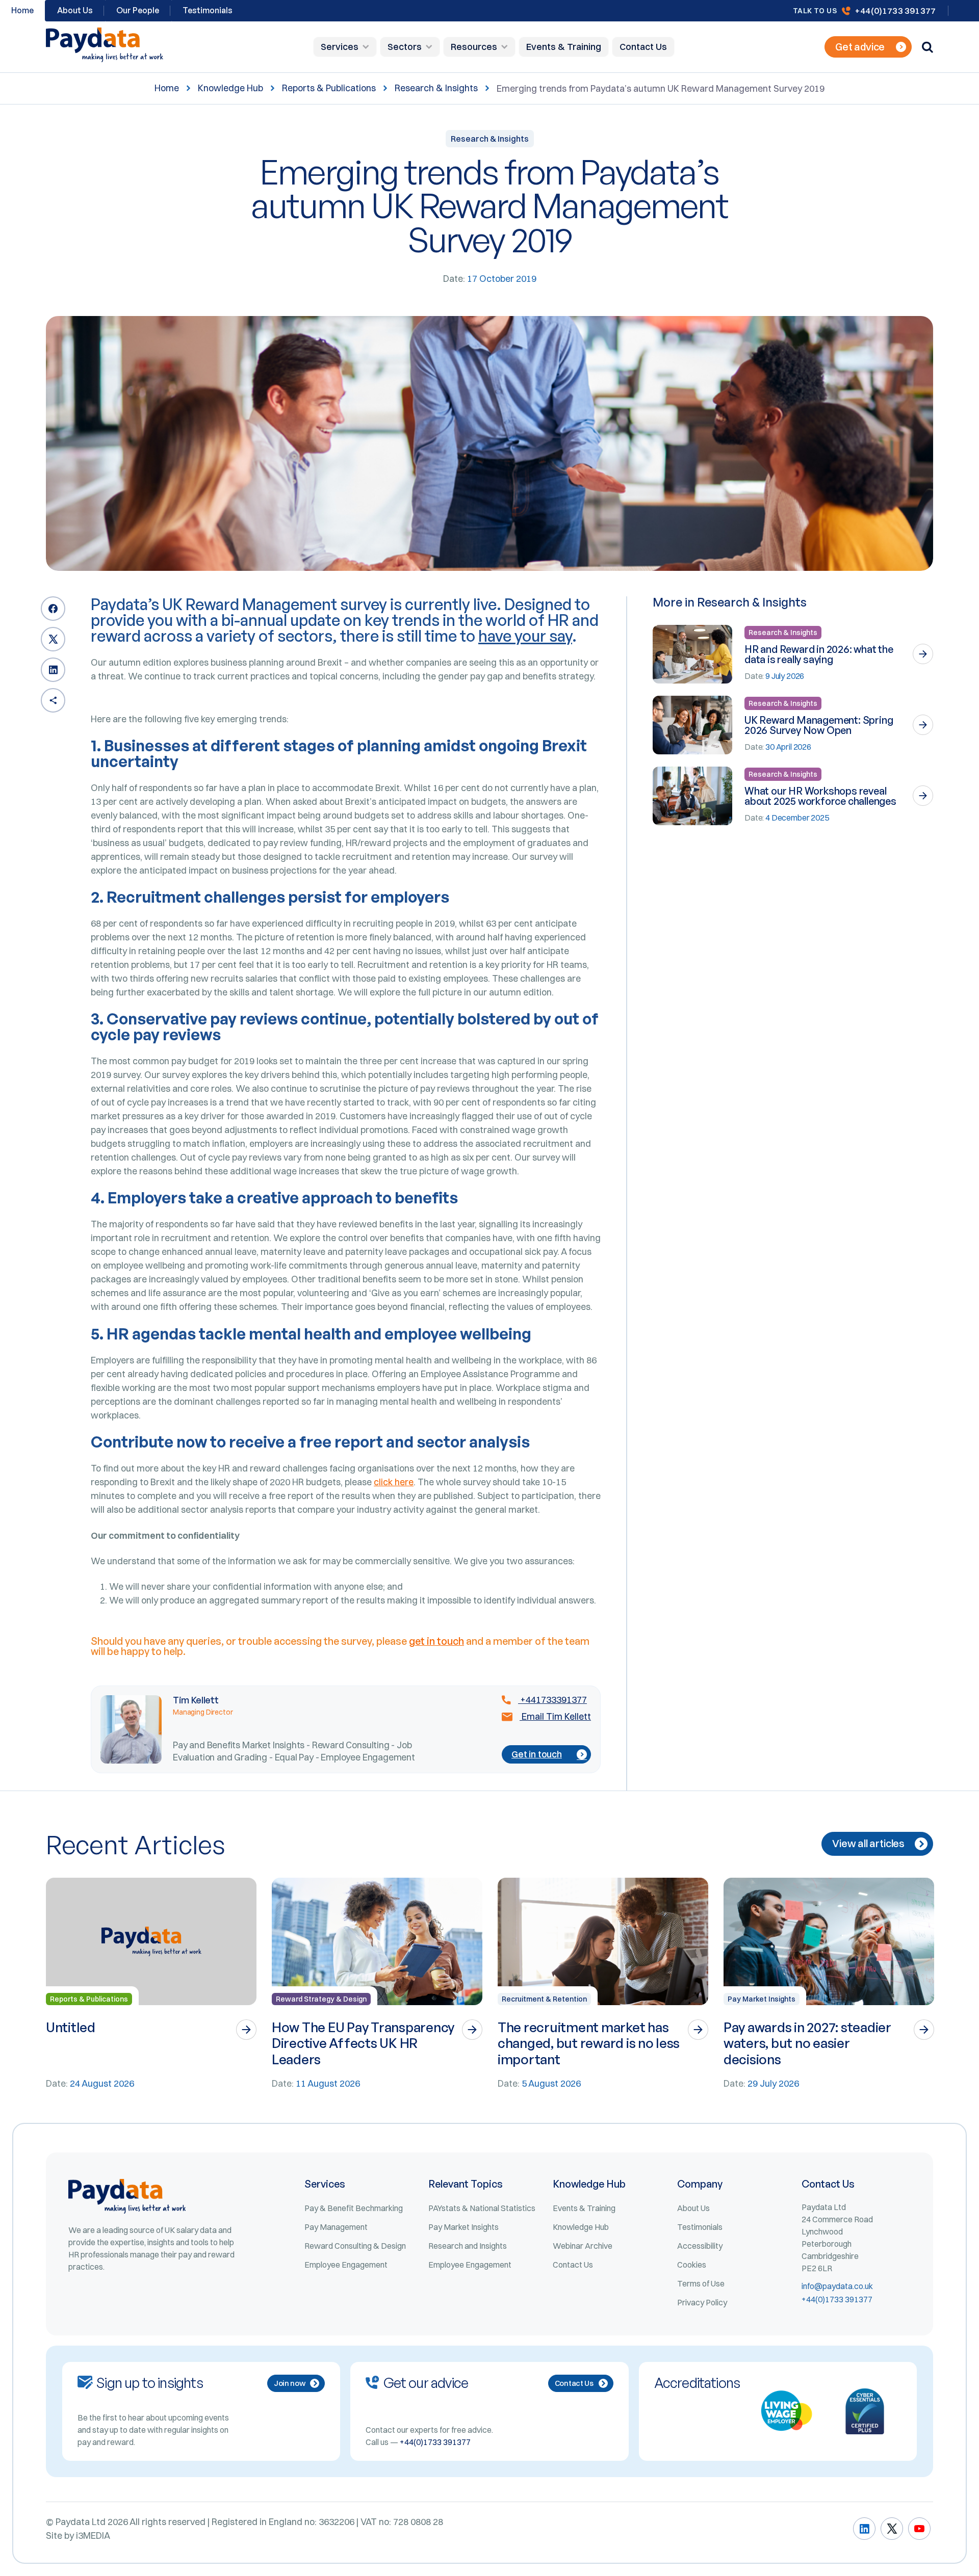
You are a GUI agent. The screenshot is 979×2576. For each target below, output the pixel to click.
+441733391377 (552, 1700)
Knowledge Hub (230, 88)
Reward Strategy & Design (321, 1999)
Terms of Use (701, 2283)
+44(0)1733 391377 (895, 10)
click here (394, 1482)
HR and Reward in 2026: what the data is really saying (819, 654)
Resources (474, 47)
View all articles (868, 1843)
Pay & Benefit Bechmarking (354, 2208)
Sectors (405, 47)
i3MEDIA (93, 2535)
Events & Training (564, 47)
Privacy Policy (702, 2302)
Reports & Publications (329, 88)
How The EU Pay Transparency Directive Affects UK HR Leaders (363, 2043)
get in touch (436, 1641)
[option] (151, 1984)
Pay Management (336, 2227)
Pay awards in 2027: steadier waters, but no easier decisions (807, 2043)
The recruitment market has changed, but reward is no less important (589, 2043)
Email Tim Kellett (555, 1717)
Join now (290, 2383)
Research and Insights (468, 2246)
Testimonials (208, 10)
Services (340, 47)
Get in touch (537, 1754)
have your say (525, 636)
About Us (75, 10)
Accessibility (700, 2246)
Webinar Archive (583, 2246)
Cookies (692, 2265)
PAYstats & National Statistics (482, 2208)
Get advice (860, 47)
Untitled (71, 2027)
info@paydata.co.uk (837, 2286)
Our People (138, 10)
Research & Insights (436, 88)
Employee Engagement (346, 2265)
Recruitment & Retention (544, 1999)
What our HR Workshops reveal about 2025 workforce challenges (820, 796)
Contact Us (643, 47)
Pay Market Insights (762, 1999)
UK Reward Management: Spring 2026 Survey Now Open (819, 725)
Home (167, 88)
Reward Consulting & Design (355, 2246)
